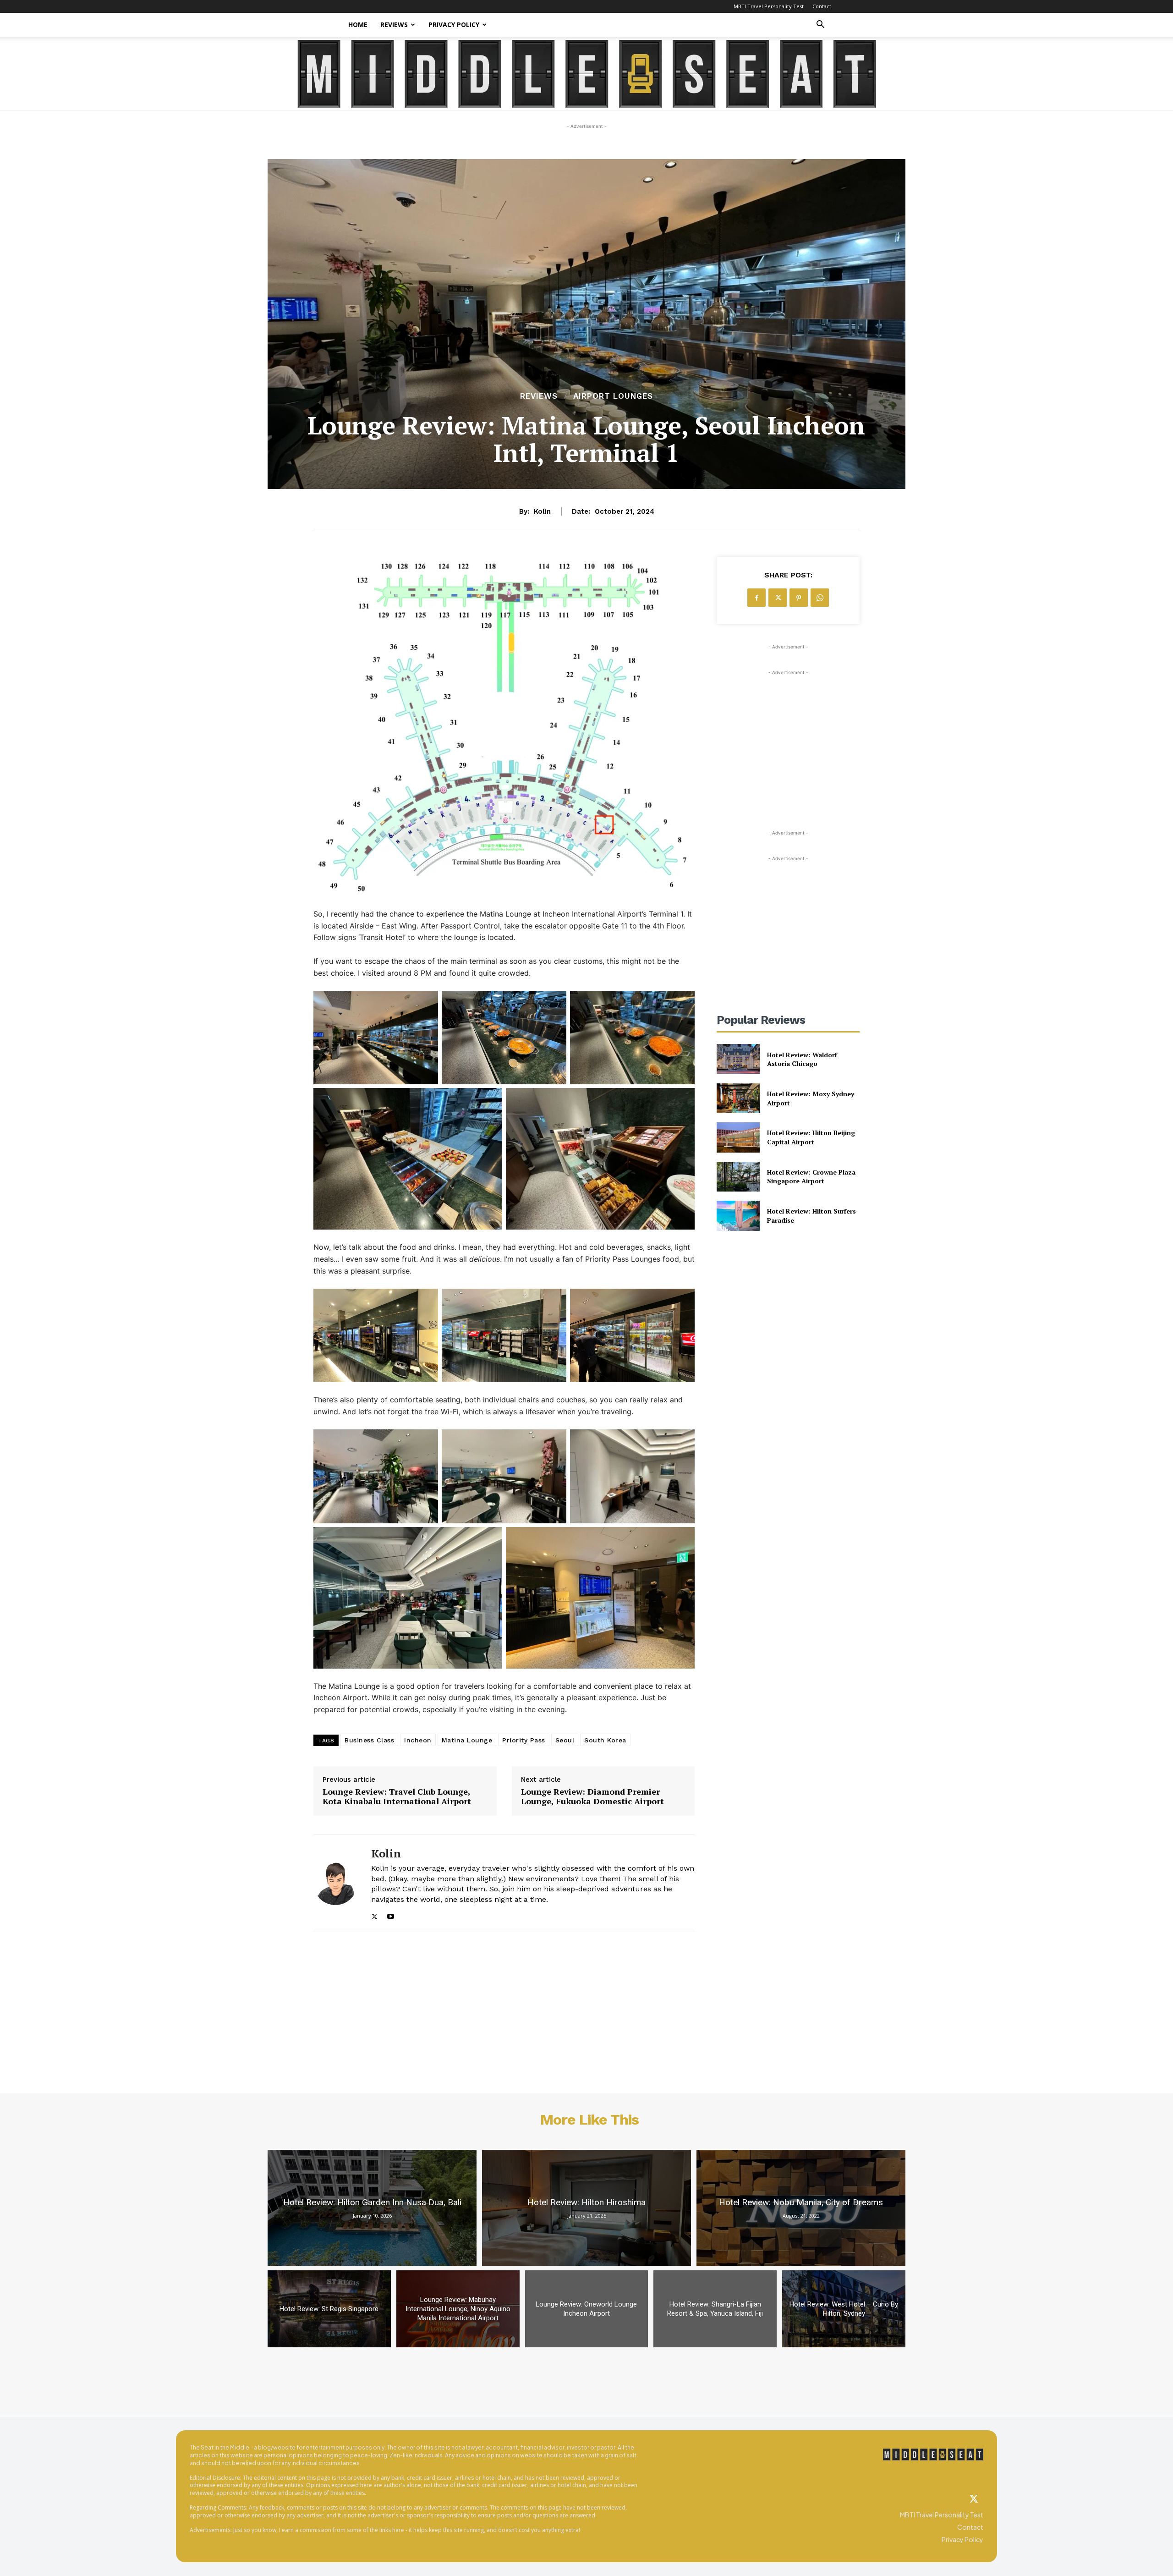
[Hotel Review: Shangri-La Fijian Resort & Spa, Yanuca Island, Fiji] (715, 2309)
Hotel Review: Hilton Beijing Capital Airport (811, 1137)
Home (358, 25)
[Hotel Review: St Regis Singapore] (329, 2309)
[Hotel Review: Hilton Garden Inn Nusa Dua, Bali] (372, 2208)
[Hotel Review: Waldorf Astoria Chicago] (738, 1059)
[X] (375, 1914)
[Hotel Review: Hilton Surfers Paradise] (738, 1216)
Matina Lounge (467, 1740)
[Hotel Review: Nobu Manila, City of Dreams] (801, 2208)
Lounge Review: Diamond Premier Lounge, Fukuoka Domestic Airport (592, 1797)
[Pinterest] (799, 598)
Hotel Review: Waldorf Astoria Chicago (802, 1059)
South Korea (605, 1740)
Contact (822, 6)
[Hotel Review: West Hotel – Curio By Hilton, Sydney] (844, 2309)
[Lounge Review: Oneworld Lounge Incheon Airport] (587, 2309)
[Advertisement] (788, 735)
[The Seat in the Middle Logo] (933, 2455)
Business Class (369, 1740)
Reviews (394, 25)
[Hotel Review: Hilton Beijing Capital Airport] (738, 1137)
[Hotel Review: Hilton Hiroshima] (586, 2208)
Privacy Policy (454, 25)
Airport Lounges (613, 396)
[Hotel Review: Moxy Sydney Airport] (738, 1098)
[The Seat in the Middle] (587, 74)
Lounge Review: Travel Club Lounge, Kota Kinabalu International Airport (397, 1797)
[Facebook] (756, 598)
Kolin (542, 511)
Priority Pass (524, 1740)
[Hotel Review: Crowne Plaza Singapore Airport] (738, 1177)
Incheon (418, 1740)
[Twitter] (974, 2499)
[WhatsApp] (820, 598)
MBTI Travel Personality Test (769, 6)
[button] (820, 25)
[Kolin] (335, 1883)
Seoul (565, 1740)
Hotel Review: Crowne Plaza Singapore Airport (811, 1177)
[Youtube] (391, 1914)
